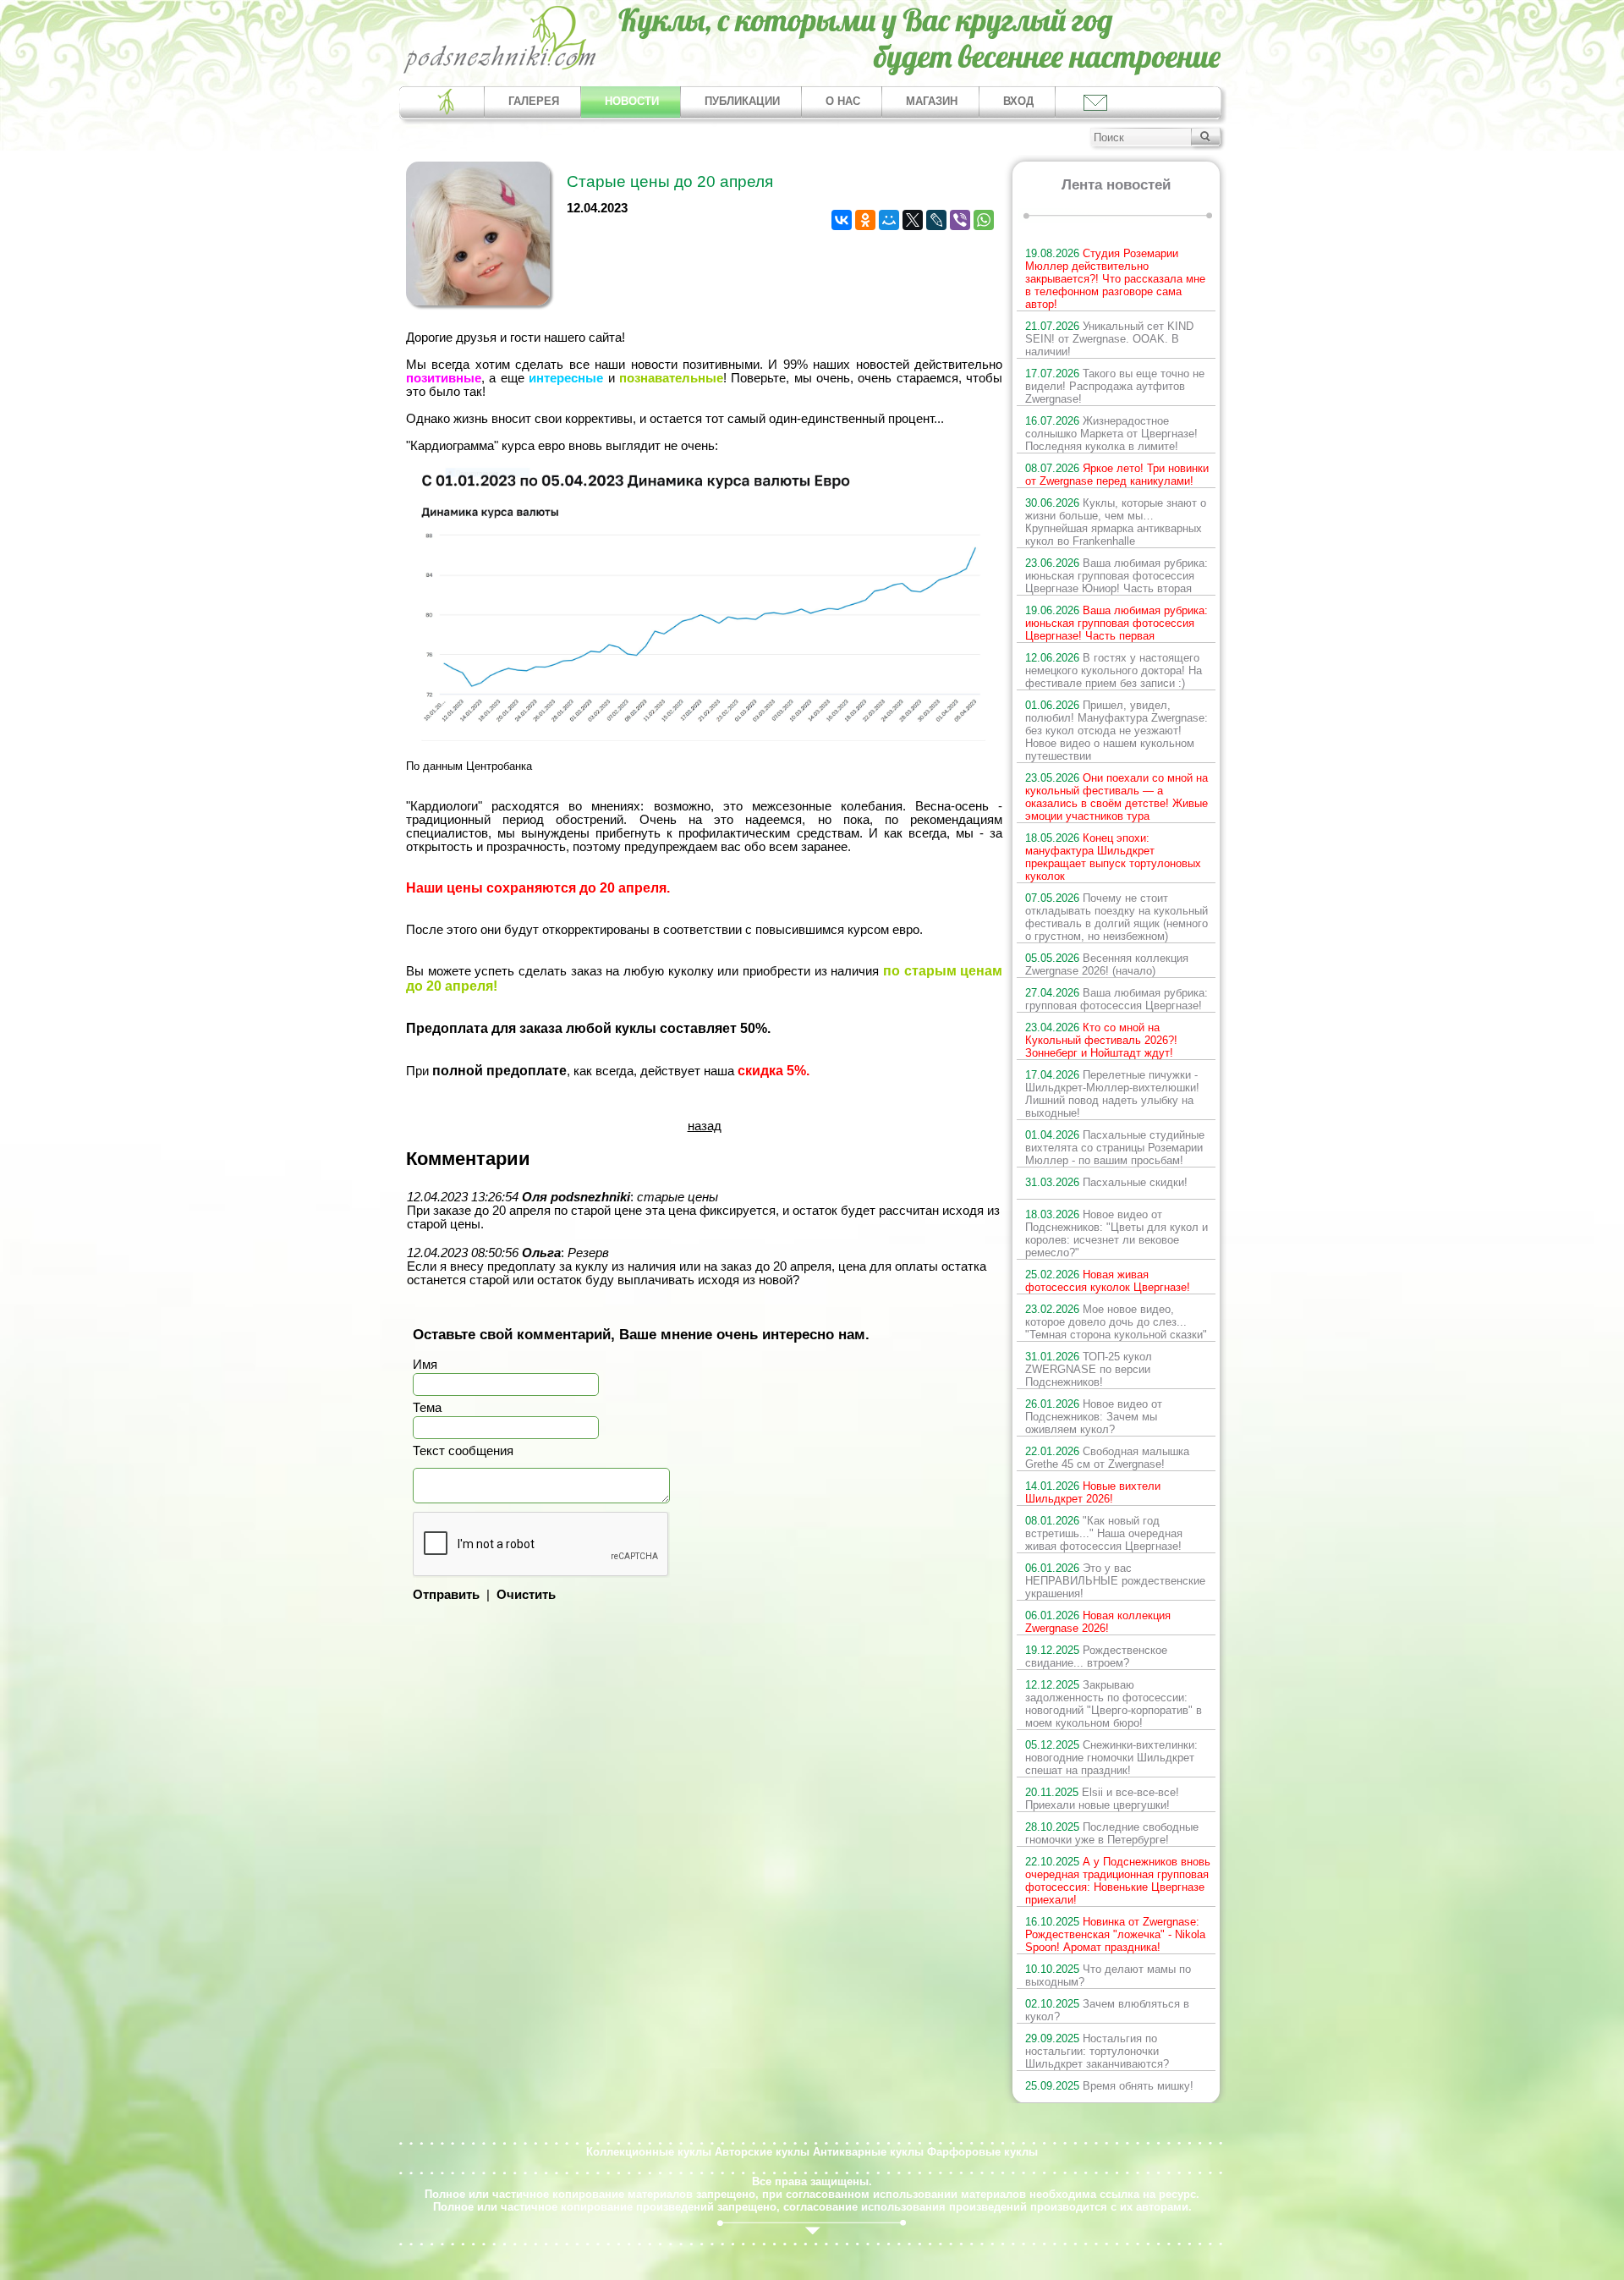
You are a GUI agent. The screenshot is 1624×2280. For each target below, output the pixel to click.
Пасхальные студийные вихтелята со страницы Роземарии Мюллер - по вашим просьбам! (1115, 1148)
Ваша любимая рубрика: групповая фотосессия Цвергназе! (1116, 999)
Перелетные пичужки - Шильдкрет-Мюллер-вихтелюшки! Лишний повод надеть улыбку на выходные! (1112, 1094)
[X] (913, 220)
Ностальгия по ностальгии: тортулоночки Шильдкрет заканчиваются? (1097, 2051)
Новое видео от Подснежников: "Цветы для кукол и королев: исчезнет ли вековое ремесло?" (1116, 1233)
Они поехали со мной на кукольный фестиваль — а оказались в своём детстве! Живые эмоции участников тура (1116, 797)
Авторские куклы (762, 2152)
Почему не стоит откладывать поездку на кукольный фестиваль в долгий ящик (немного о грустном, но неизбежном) (1116, 917)
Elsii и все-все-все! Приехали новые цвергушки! (1102, 1799)
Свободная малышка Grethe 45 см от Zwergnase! (1107, 1458)
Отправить (446, 1595)
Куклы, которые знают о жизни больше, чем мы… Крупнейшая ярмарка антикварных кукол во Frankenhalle (1116, 522)
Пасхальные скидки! (1106, 1182)
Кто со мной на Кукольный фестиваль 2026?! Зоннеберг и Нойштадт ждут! (1101, 1040)
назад (705, 1126)
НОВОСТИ (632, 101)
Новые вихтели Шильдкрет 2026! (1093, 1492)
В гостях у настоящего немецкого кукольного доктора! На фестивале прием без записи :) (1114, 670)
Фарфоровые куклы (982, 2152)
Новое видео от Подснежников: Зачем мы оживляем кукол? (1094, 1417)
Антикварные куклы (868, 2152)
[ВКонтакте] (842, 220)
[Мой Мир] (889, 220)
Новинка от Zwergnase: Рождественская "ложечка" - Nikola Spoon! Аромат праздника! (1115, 1934)
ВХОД (1018, 101)
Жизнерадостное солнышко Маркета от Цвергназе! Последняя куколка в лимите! (1111, 434)
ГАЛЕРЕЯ (534, 101)
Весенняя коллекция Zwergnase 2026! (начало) (1107, 964)
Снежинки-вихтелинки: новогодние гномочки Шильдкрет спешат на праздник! (1111, 1758)
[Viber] (960, 220)
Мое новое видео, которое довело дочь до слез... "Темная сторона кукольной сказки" (1116, 1322)
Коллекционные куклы (649, 2152)
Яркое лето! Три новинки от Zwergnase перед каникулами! (1117, 475)
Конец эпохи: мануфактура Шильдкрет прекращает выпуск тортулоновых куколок (1113, 857)
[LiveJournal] (936, 220)
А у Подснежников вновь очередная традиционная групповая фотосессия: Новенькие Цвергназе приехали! (1118, 1881)
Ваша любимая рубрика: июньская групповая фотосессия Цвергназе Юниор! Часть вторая (1116, 576)
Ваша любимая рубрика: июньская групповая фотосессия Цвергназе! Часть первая (1116, 623)
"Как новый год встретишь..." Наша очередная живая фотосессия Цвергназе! (1104, 1533)
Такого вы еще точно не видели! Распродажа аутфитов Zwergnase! (1115, 386)
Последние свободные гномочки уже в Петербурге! (1112, 1833)
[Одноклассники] (865, 220)
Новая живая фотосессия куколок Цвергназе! (1108, 1281)
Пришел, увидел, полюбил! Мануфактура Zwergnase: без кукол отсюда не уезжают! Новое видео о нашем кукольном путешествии (1116, 731)
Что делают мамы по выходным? (1108, 1975)
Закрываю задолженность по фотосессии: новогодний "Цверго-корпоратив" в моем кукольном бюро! (1114, 1704)
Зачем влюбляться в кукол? (1107, 2010)
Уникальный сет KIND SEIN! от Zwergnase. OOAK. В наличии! (1109, 339)
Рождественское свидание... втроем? (1096, 1656)
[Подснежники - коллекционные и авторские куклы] (500, 72)
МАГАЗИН (932, 101)
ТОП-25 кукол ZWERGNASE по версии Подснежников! (1089, 1369)
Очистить (526, 1595)
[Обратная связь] (1094, 102)
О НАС (843, 101)
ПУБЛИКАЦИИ (742, 101)
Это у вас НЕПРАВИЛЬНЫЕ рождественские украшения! (1115, 1581)
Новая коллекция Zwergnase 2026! (1098, 1622)
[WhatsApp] (984, 220)
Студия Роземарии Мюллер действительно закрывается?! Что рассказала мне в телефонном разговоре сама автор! (1115, 279)
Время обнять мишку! (1109, 2086)
